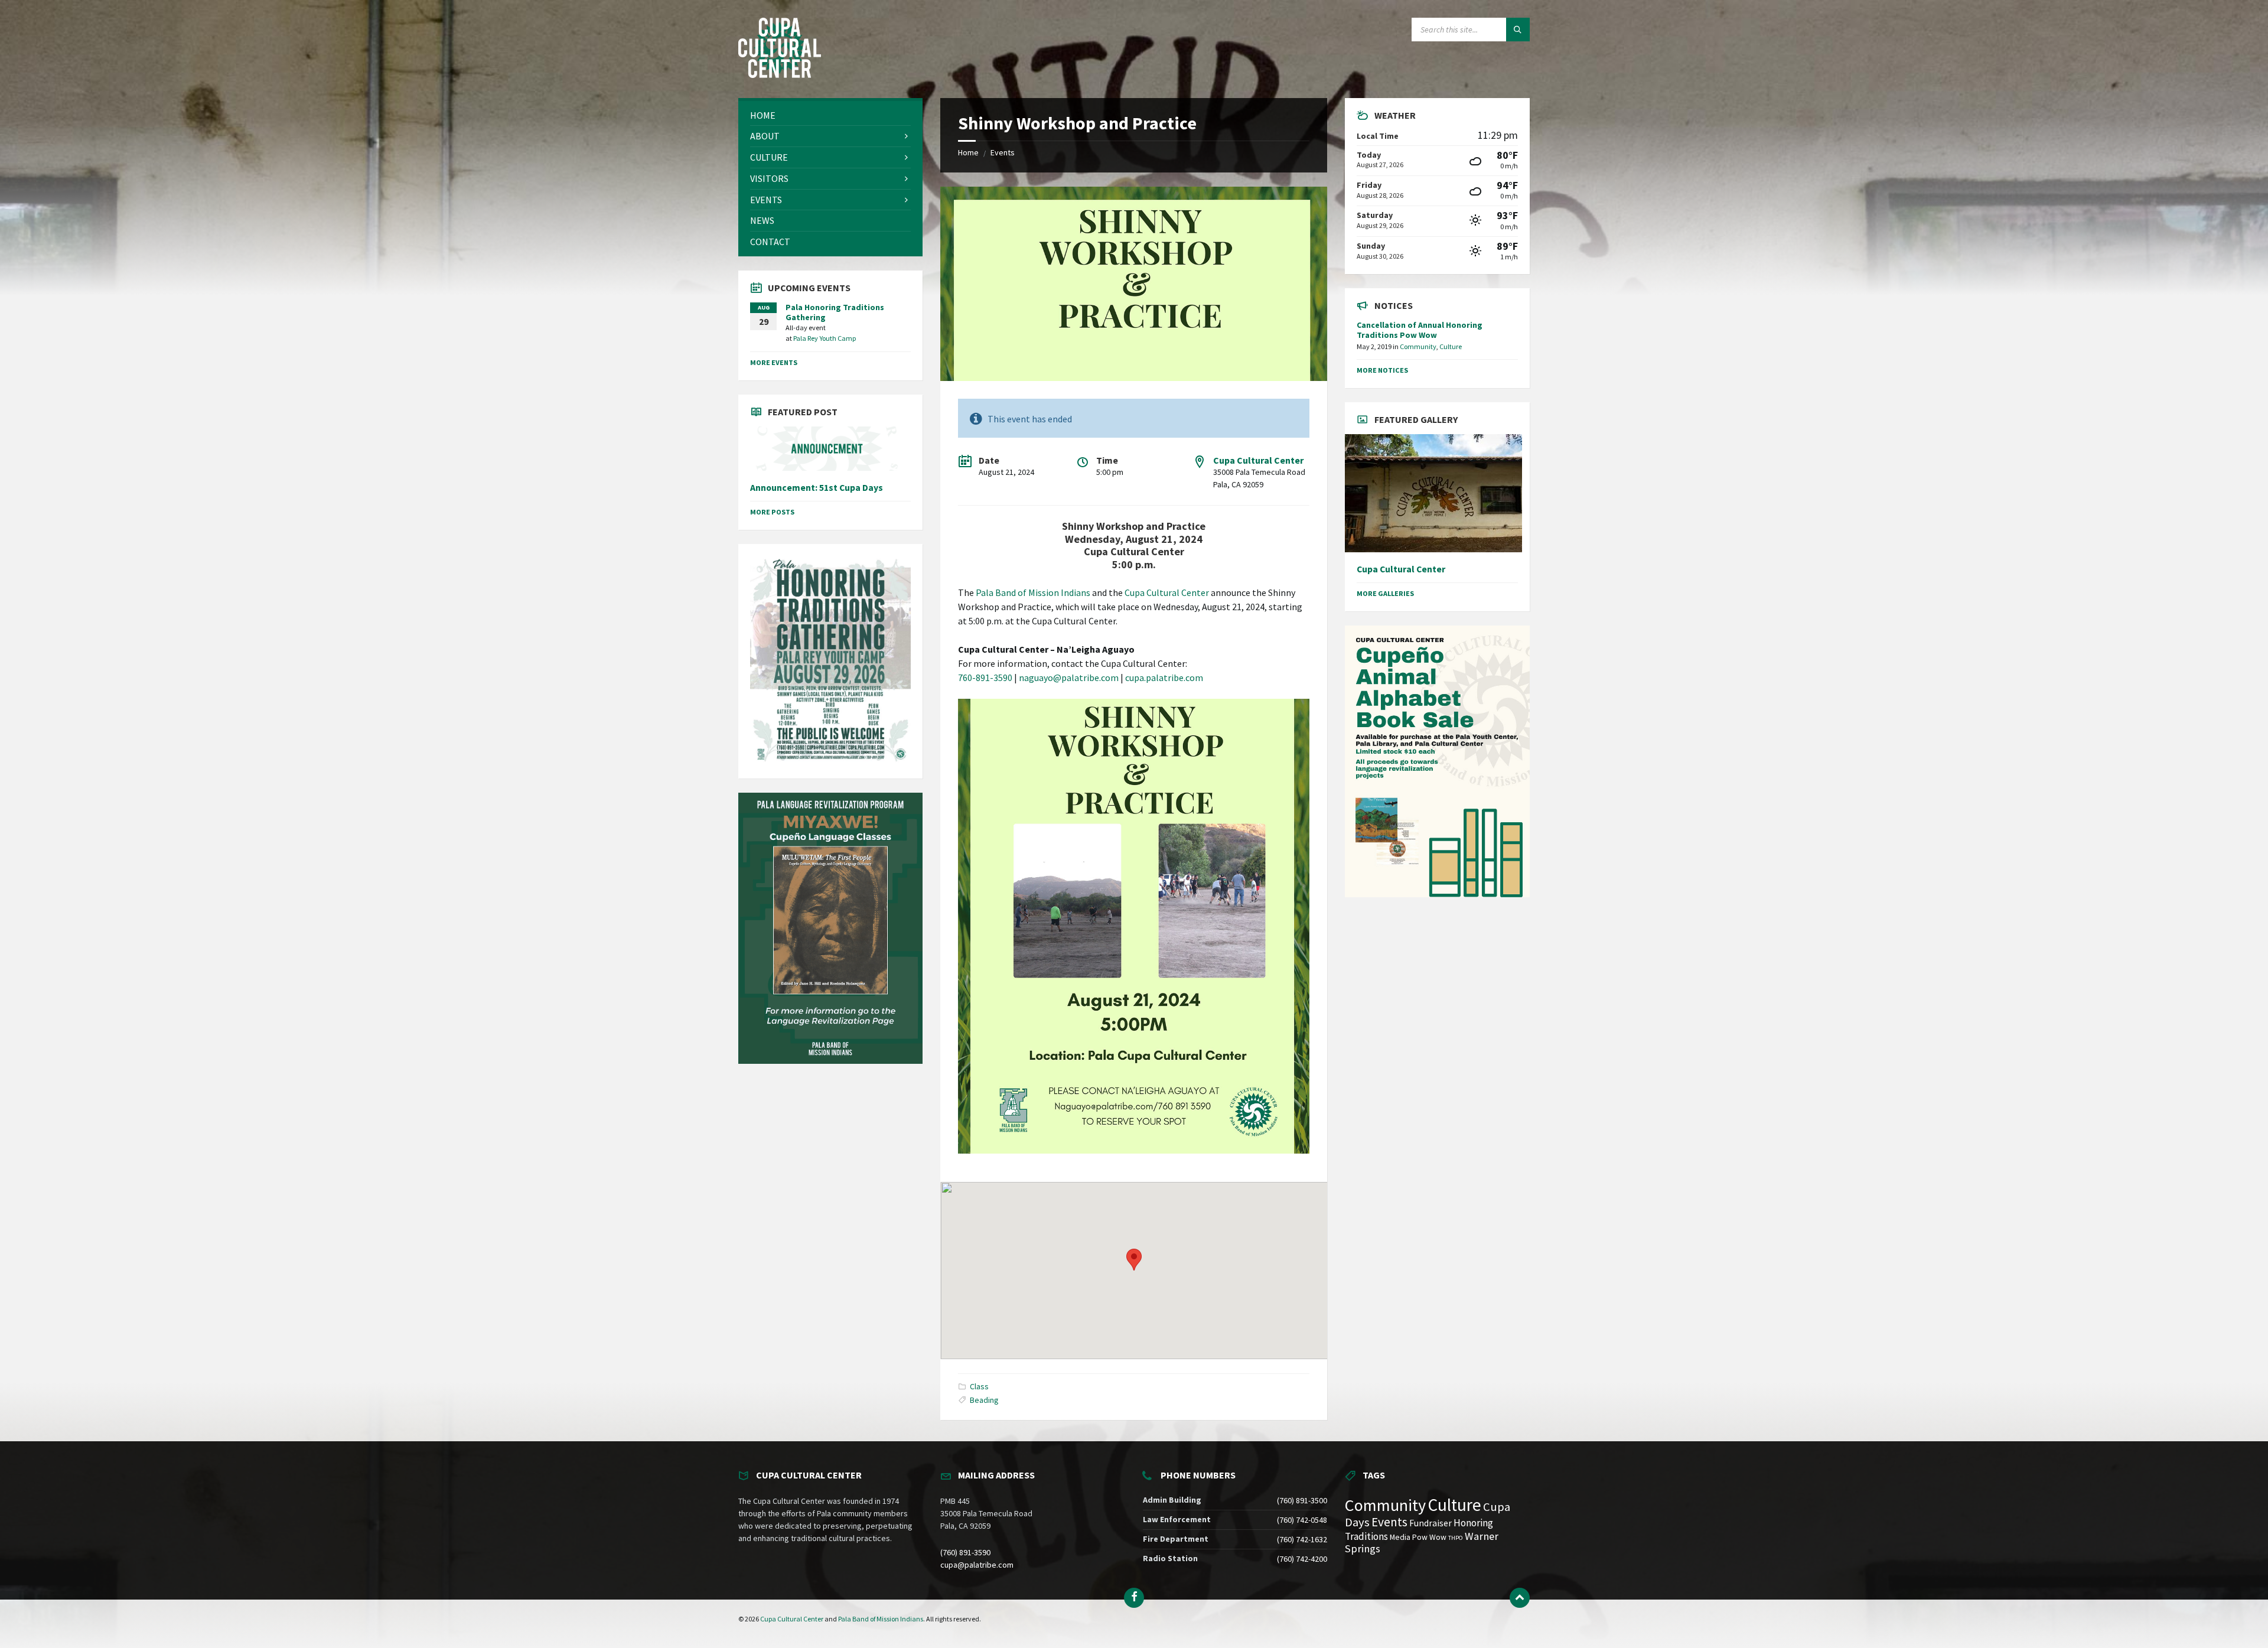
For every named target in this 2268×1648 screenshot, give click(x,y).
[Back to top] (1520, 1598)
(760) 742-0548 (1302, 1520)
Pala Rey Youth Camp (825, 338)
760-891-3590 (985, 678)
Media (1400, 1537)
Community (1418, 346)
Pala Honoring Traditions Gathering (835, 312)
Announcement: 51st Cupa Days (817, 488)
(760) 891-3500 (1302, 1500)
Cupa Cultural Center (1258, 460)
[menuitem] (830, 115)
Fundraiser (1430, 1523)
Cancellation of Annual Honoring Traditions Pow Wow (1420, 330)
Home (968, 152)
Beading (984, 1400)
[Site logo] (780, 74)
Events (1003, 152)
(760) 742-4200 (1302, 1559)
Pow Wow (1429, 1537)
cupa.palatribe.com (1164, 678)
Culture (1451, 346)
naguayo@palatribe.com (1069, 678)
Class (979, 1386)
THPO (1456, 1538)
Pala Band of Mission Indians (1033, 592)
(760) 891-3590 (965, 1552)
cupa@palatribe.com (977, 1565)
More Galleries (1385, 593)
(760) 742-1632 (1302, 1539)
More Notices (1382, 370)
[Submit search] (1518, 30)
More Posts (772, 512)
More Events (774, 362)
